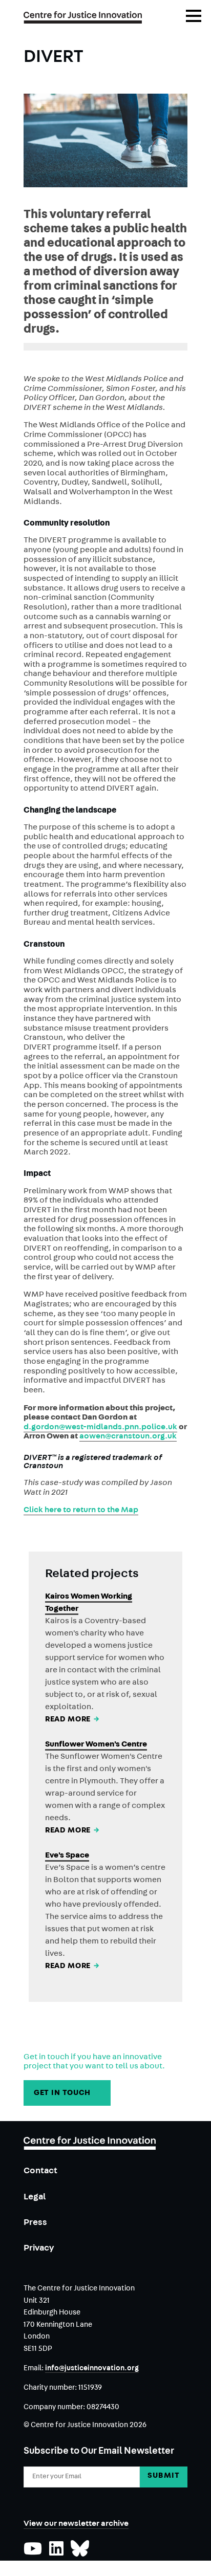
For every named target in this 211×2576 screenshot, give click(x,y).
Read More (73, 1720)
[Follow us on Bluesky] (80, 2553)
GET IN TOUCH (67, 2094)
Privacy (39, 2249)
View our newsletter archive (76, 2524)
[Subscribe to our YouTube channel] (33, 2553)
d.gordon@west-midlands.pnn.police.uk (100, 1428)
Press (35, 2223)
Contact (40, 2171)
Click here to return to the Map (81, 1511)
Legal (35, 2198)
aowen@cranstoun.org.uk (128, 1437)
